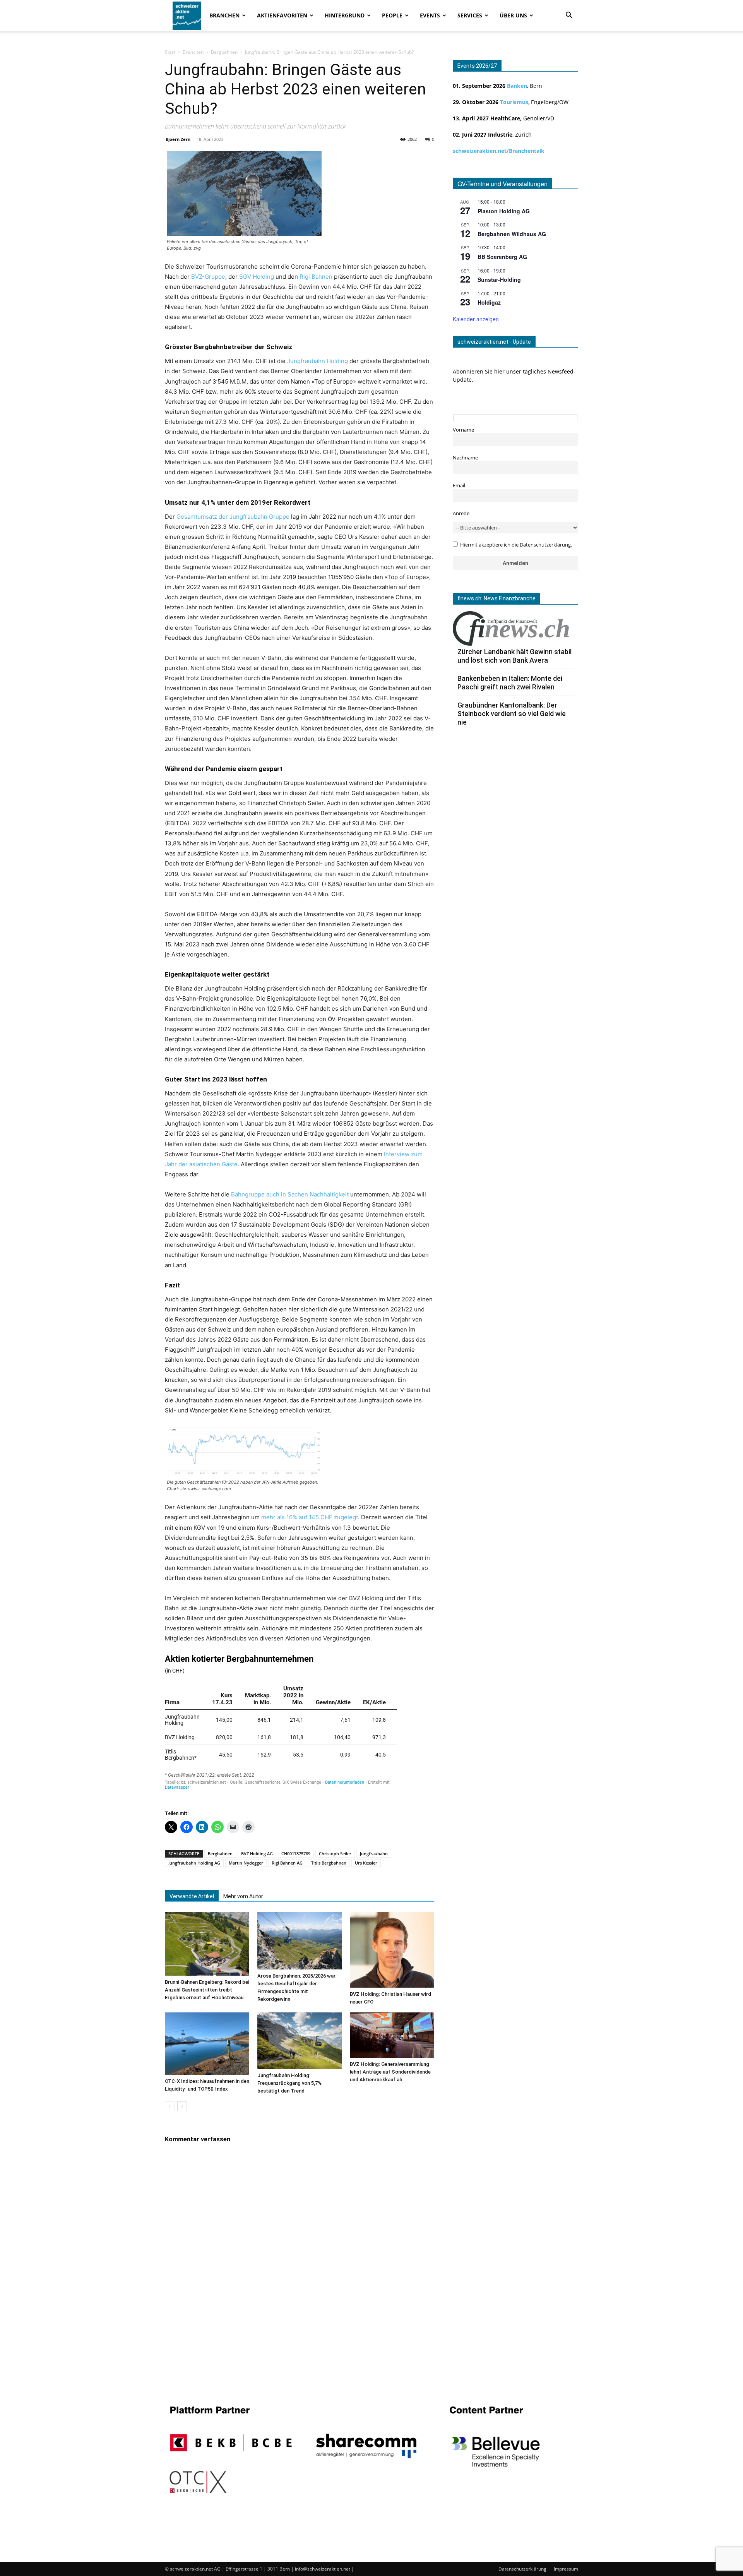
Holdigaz (489, 302)
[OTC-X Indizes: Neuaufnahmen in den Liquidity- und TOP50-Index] (207, 2044)
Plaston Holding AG (504, 211)
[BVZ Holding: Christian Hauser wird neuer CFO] (392, 1950)
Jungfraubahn (374, 1854)
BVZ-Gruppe (208, 277)
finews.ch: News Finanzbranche (496, 598)
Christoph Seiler (335, 1854)
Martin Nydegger (246, 1863)
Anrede (461, 513)
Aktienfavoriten (282, 15)
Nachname (465, 458)
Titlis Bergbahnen (329, 1863)
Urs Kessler (366, 1863)
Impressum (566, 2569)
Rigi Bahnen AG (287, 1863)
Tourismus (514, 102)
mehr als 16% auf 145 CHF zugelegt (310, 1517)
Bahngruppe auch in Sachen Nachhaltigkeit (290, 1194)
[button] (569, 16)
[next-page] (182, 2106)
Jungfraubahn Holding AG (194, 1863)
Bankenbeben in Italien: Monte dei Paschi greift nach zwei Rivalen (510, 683)
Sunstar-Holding (499, 279)
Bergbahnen (224, 52)
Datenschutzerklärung (522, 2569)
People (392, 15)
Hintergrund (345, 15)
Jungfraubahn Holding (318, 361)
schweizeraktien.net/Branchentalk (499, 151)
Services (470, 15)
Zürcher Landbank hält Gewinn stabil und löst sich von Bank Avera (514, 656)
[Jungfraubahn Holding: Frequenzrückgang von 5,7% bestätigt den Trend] (300, 2040)
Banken (517, 86)
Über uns (513, 15)
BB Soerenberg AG (502, 257)
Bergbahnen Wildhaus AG (512, 234)
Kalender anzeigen (476, 319)
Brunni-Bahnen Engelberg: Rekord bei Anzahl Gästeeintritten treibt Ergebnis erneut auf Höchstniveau (207, 1990)
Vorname (463, 430)
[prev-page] (170, 2106)
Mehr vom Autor (243, 1896)
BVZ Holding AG (257, 1854)
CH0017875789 (296, 1854)
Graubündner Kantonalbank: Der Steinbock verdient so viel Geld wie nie (512, 714)
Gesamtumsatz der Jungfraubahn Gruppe (233, 517)
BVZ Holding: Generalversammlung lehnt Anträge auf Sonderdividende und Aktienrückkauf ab (390, 2072)
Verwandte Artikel (192, 1896)
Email (459, 486)
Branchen (224, 15)
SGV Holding (257, 277)
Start (170, 52)
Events (430, 15)
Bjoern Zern (178, 139)
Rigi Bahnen (315, 277)
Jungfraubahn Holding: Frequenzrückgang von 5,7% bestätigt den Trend (289, 2083)
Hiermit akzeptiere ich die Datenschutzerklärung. (516, 545)
